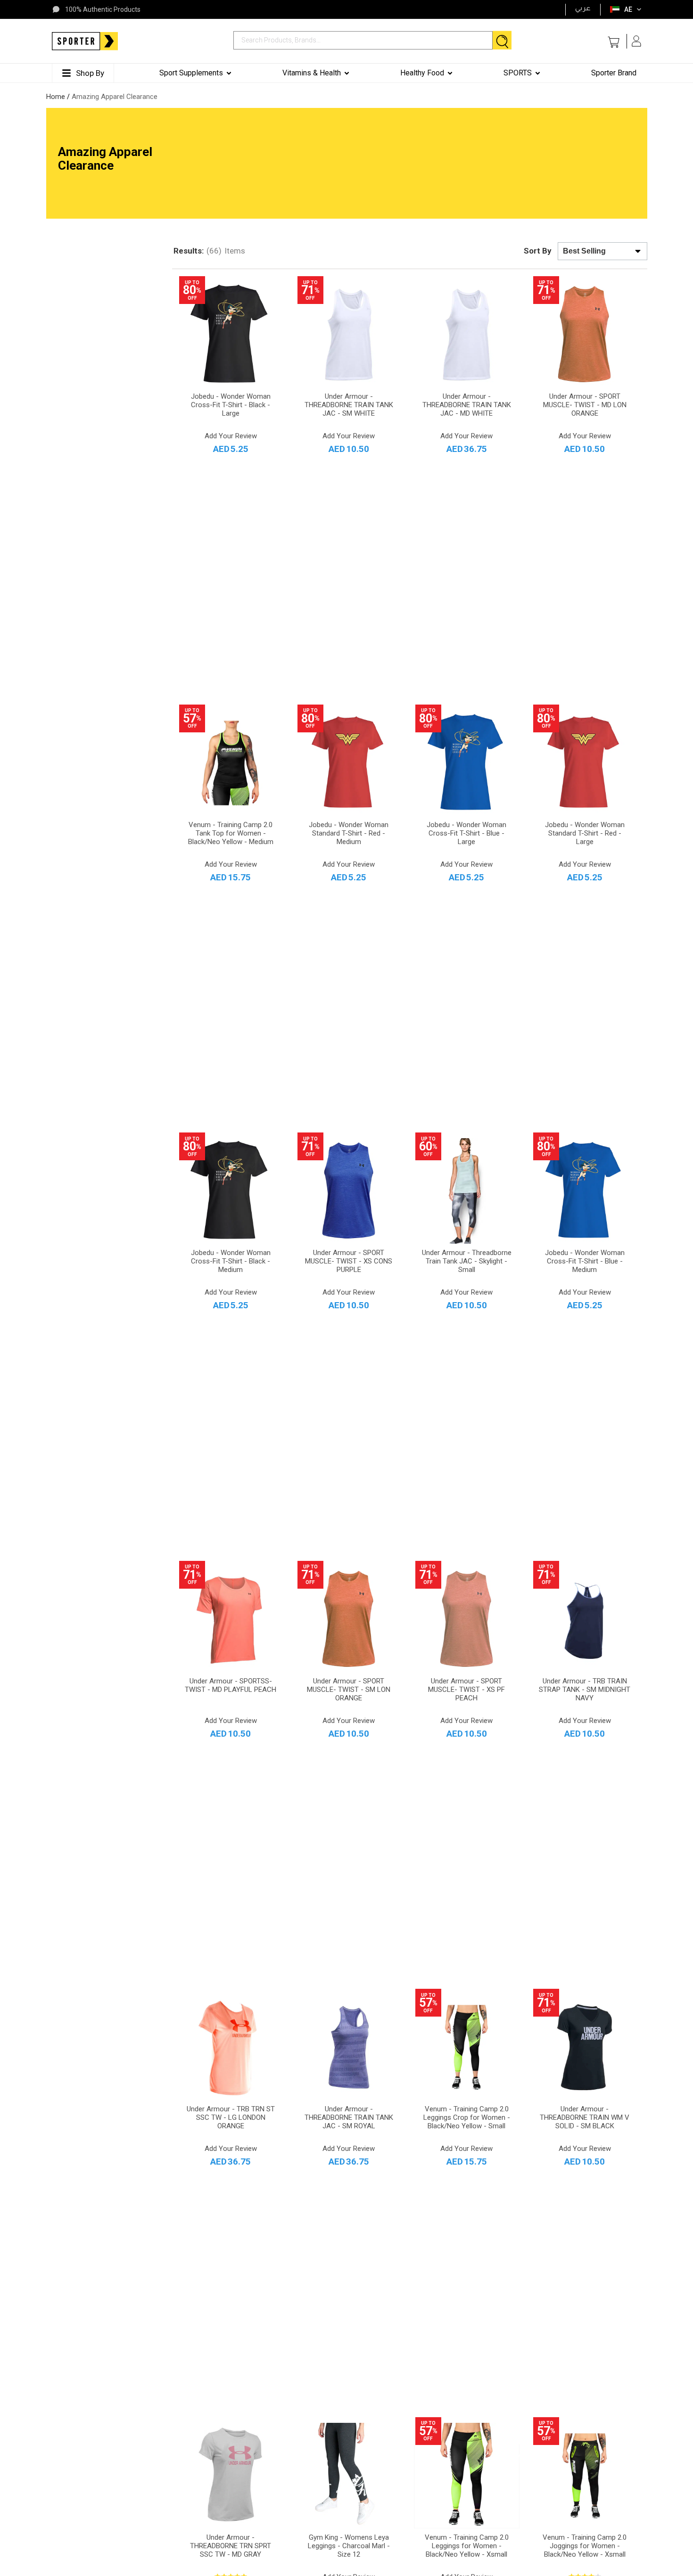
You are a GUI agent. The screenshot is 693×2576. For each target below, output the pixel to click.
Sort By (538, 251)
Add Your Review (231, 436)
